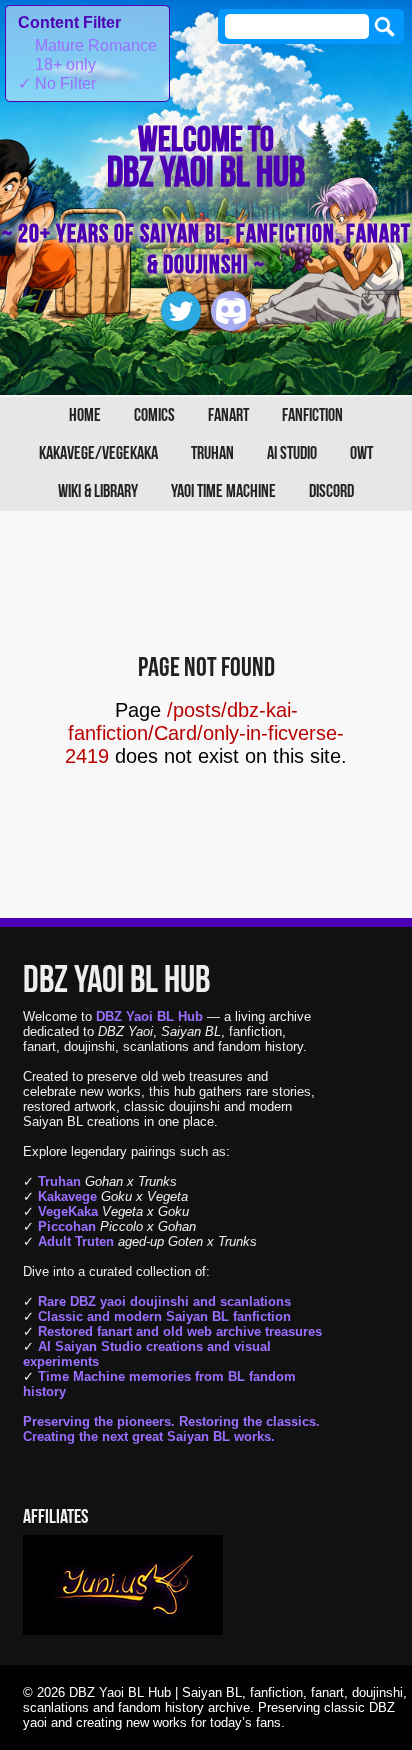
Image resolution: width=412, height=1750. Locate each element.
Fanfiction (312, 415)
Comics (154, 415)
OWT (361, 453)
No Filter (57, 83)
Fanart (228, 415)
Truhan (212, 453)
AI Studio (292, 453)
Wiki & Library (98, 491)
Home (85, 415)
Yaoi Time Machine (223, 491)
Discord (331, 491)
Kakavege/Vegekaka (98, 453)
